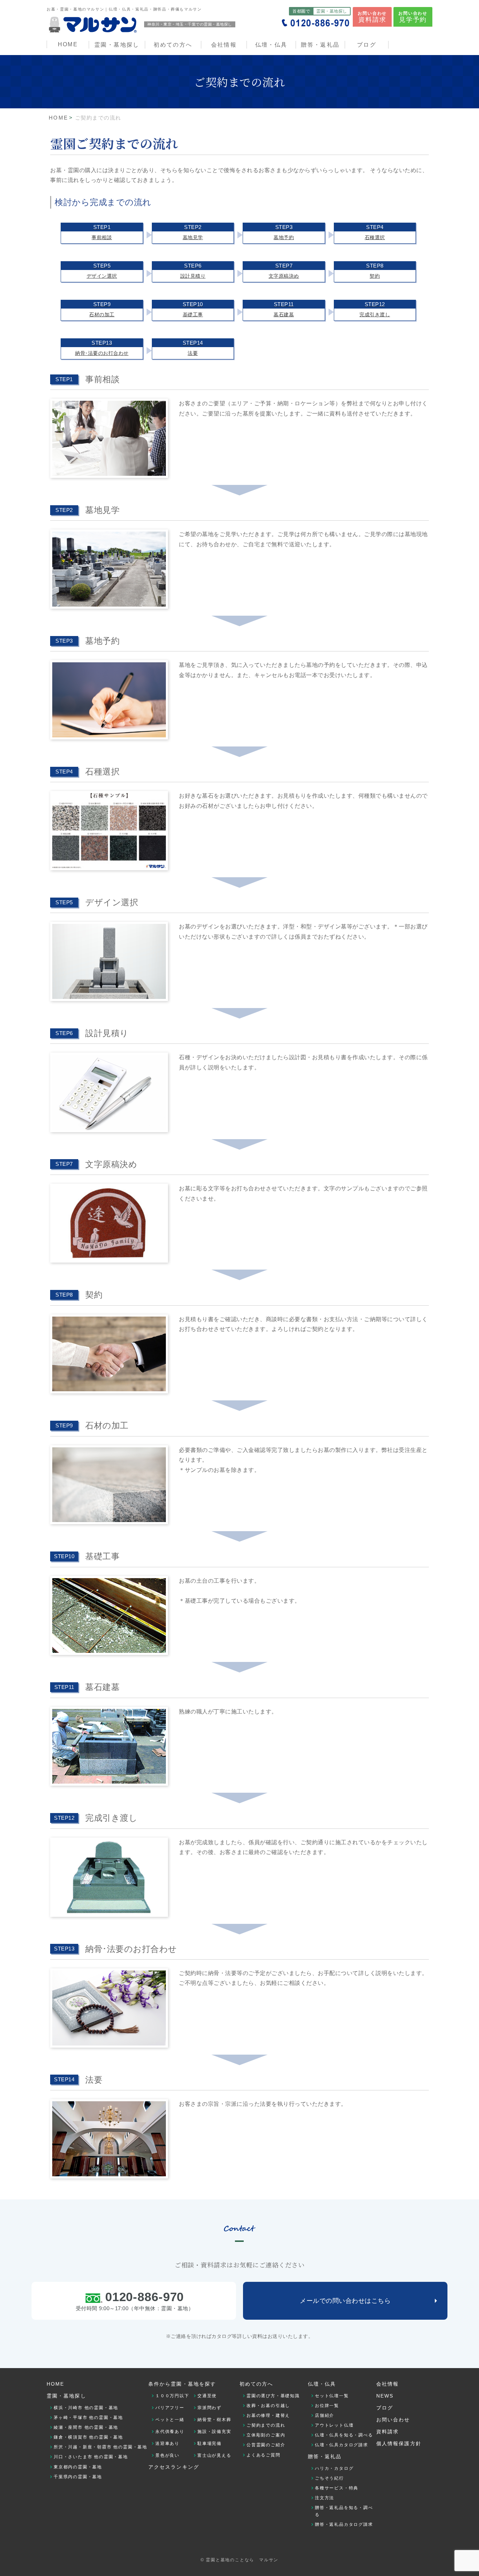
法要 (193, 348)
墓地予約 (284, 232)
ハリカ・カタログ (334, 2468)
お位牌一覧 (327, 2406)
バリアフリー (170, 2408)
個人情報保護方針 (399, 2443)
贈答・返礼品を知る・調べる (344, 2511)
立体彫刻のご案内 (266, 2435)
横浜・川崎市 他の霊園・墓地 (86, 2408)
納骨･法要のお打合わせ (102, 348)
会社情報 (224, 45)
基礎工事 (193, 309)
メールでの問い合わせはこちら (345, 2301)
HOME (68, 44)
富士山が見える (214, 2455)
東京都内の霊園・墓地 (78, 2467)
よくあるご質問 (264, 2455)
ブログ (367, 45)
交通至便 (207, 2396)
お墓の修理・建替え (268, 2415)
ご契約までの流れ (266, 2425)
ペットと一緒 (170, 2420)
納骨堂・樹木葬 (214, 2420)
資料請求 (387, 2432)
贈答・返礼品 (320, 45)
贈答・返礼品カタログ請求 (344, 2524)
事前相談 (102, 232)
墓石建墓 (284, 309)
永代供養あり (170, 2432)
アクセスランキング (174, 2467)
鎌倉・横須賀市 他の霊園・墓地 (88, 2437)
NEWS (385, 2396)
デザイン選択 (102, 271)
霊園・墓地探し (66, 2396)
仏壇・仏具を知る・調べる (344, 2435)
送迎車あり (167, 2443)
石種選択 (375, 232)
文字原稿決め (284, 271)
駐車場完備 (210, 2443)
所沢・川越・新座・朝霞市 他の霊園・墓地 (100, 2447)
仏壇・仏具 (271, 45)
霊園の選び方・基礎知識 (273, 2396)
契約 (375, 271)
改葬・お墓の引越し (268, 2406)
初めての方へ (257, 2384)
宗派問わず (210, 2408)
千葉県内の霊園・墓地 (78, 2477)
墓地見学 (193, 232)
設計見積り (193, 271)
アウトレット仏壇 (334, 2425)
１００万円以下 (172, 2396)
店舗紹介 (325, 2415)
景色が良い (167, 2455)
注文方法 (325, 2498)
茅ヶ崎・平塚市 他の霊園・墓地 (88, 2418)
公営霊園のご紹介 (266, 2445)
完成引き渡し (375, 309)
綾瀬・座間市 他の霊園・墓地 (86, 2427)
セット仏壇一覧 (332, 2396)
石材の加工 (102, 309)
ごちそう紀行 (329, 2478)
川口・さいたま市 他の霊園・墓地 (91, 2457)
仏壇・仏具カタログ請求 (342, 2445)
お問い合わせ (372, 17)
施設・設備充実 (214, 2432)
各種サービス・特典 (337, 2488)
